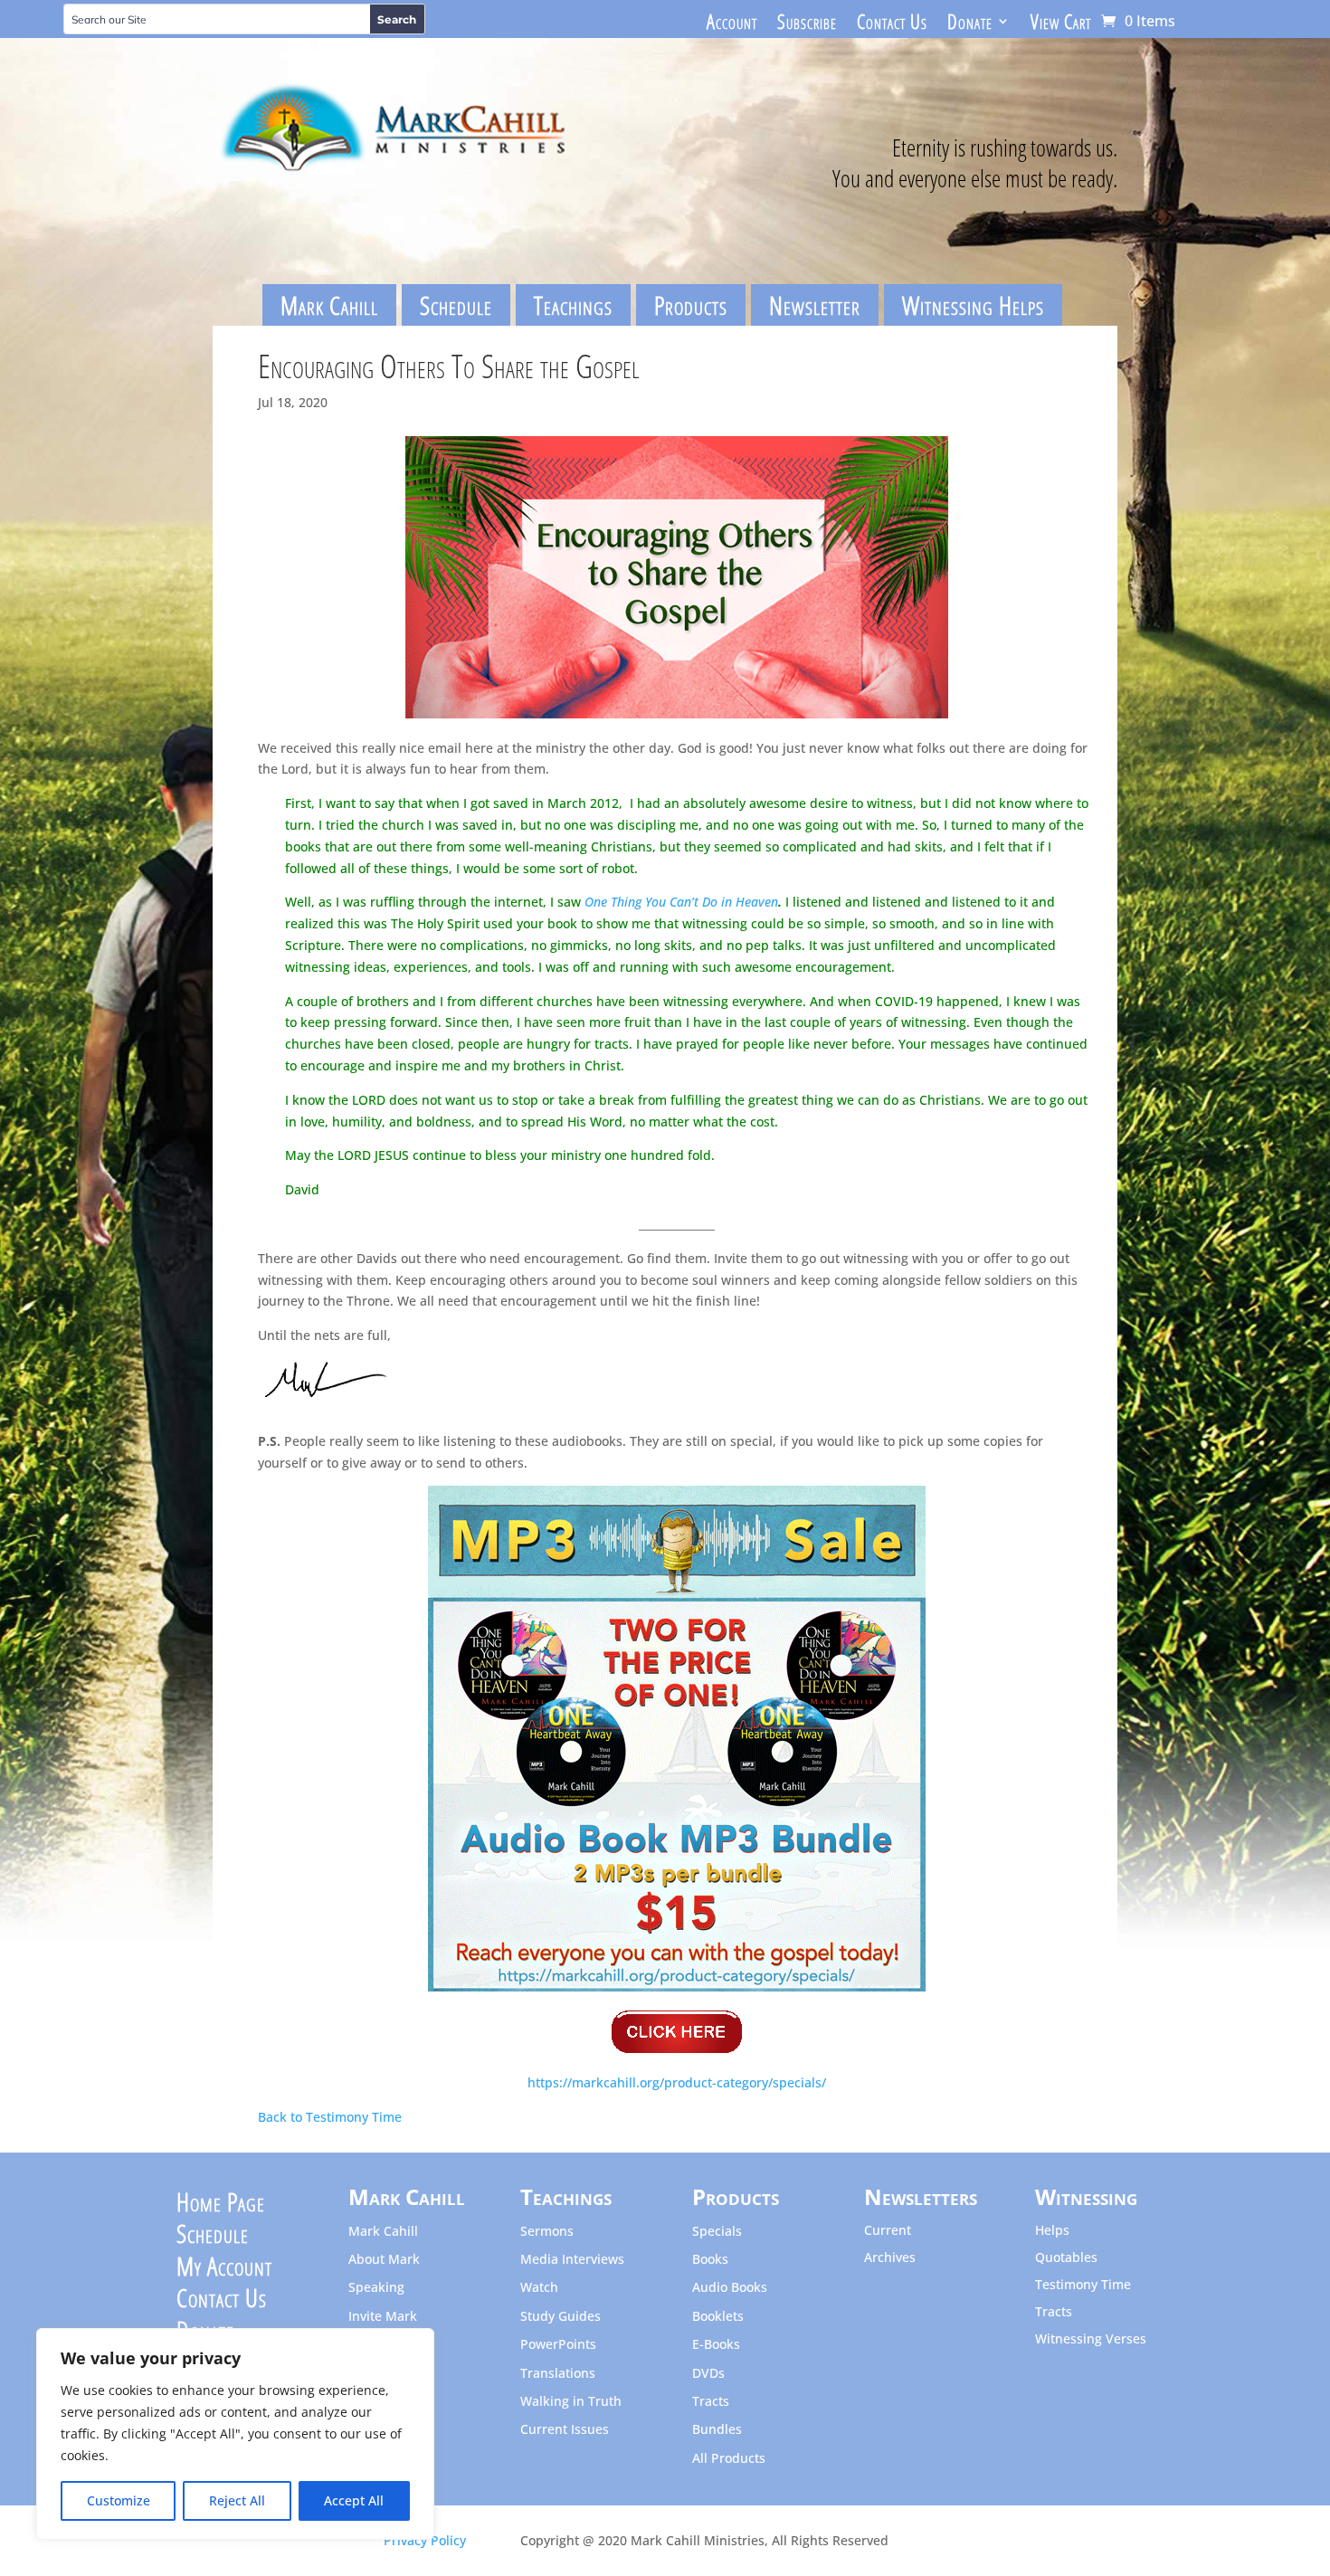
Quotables (1066, 2258)
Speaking (376, 2288)
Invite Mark (383, 2317)
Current (888, 2231)
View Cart (1061, 24)
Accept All (354, 2500)
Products (691, 305)
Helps (1052, 2231)
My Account (224, 2270)
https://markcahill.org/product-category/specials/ (677, 2082)
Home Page (221, 2206)
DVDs (708, 2374)
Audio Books (730, 2288)
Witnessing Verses (1091, 2340)
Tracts (711, 2402)
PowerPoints (558, 2345)
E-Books (716, 2345)
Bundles (717, 2430)
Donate (970, 24)
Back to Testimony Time (330, 2117)
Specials (717, 2232)
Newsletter (815, 305)
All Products (729, 2459)
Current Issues (565, 2430)
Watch (539, 2288)
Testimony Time (1083, 2286)
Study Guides (560, 2317)
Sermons (547, 2232)
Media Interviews (572, 2260)
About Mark (384, 2260)
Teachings (573, 305)
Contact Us (892, 24)
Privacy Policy (425, 2540)
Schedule (456, 305)
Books (710, 2260)
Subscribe (807, 24)
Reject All (237, 2500)
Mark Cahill (329, 305)
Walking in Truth (571, 2402)
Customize (119, 2500)
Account (732, 24)
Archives (890, 2258)
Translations (558, 2374)
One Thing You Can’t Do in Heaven (681, 902)
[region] (235, 2434)
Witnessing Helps (973, 305)
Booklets (718, 2317)
